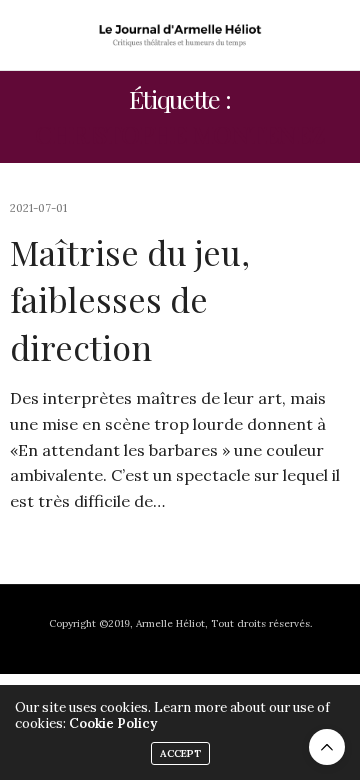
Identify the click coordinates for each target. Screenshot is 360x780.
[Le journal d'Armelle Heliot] (180, 35)
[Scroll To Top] (327, 747)
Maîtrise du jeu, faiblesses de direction (130, 299)
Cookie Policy (113, 723)
